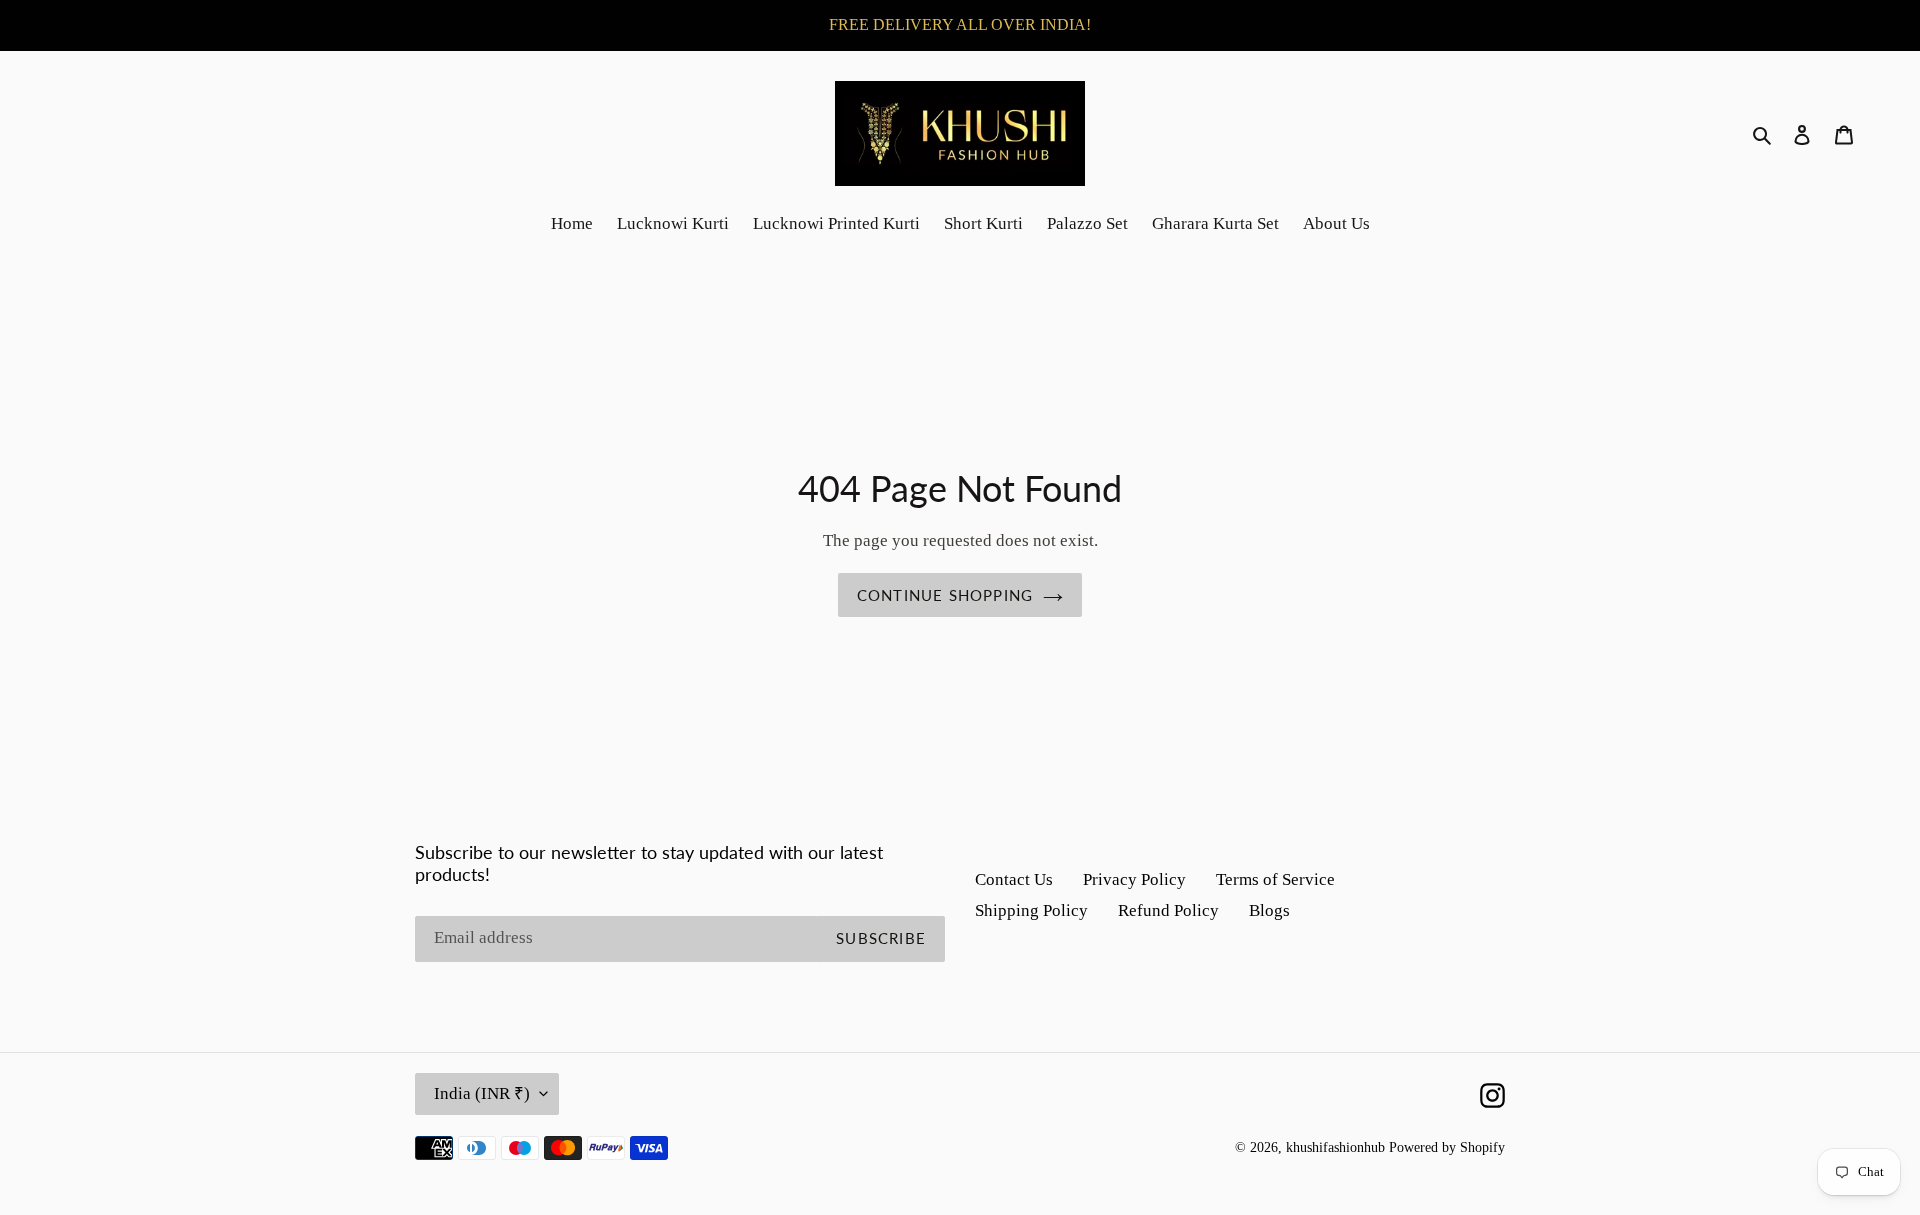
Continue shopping (945, 595)
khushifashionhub (1335, 1147)
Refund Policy (1168, 910)
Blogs (1269, 910)
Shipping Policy (1031, 910)
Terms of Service (1275, 879)
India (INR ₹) (482, 1093)
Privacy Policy (1134, 879)
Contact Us (1014, 879)
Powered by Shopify (1447, 1147)
